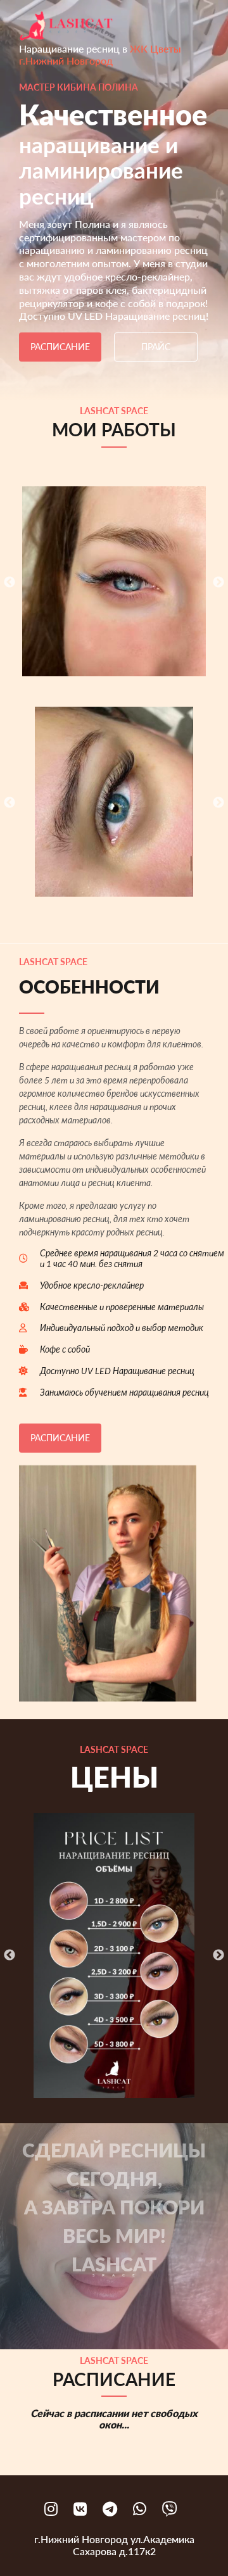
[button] (123, 581)
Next (218, 583)
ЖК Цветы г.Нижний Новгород (100, 54)
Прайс (156, 347)
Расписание (60, 347)
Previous (9, 583)
